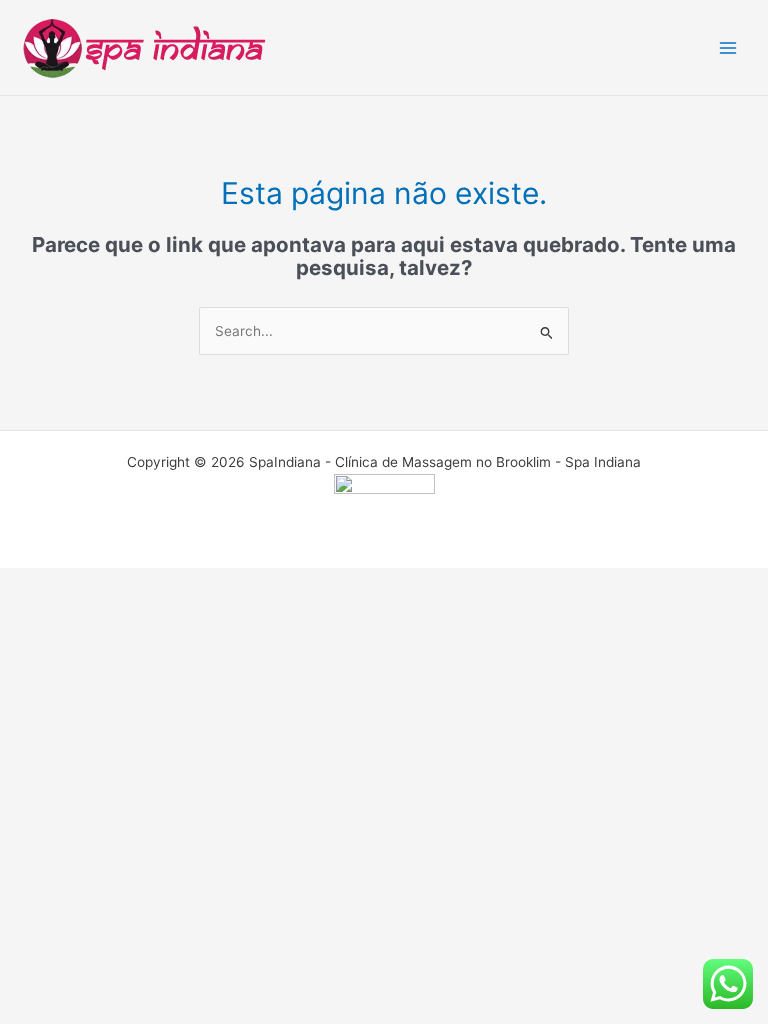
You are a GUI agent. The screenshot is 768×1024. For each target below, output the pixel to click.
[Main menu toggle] (728, 47)
